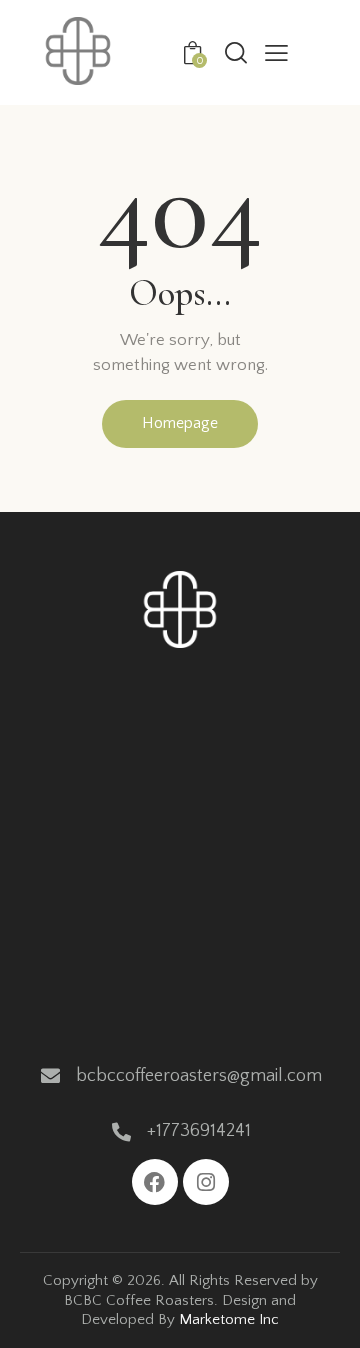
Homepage (180, 423)
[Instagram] (206, 1182)
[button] (276, 53)
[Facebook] (155, 1182)
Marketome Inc (229, 1319)
